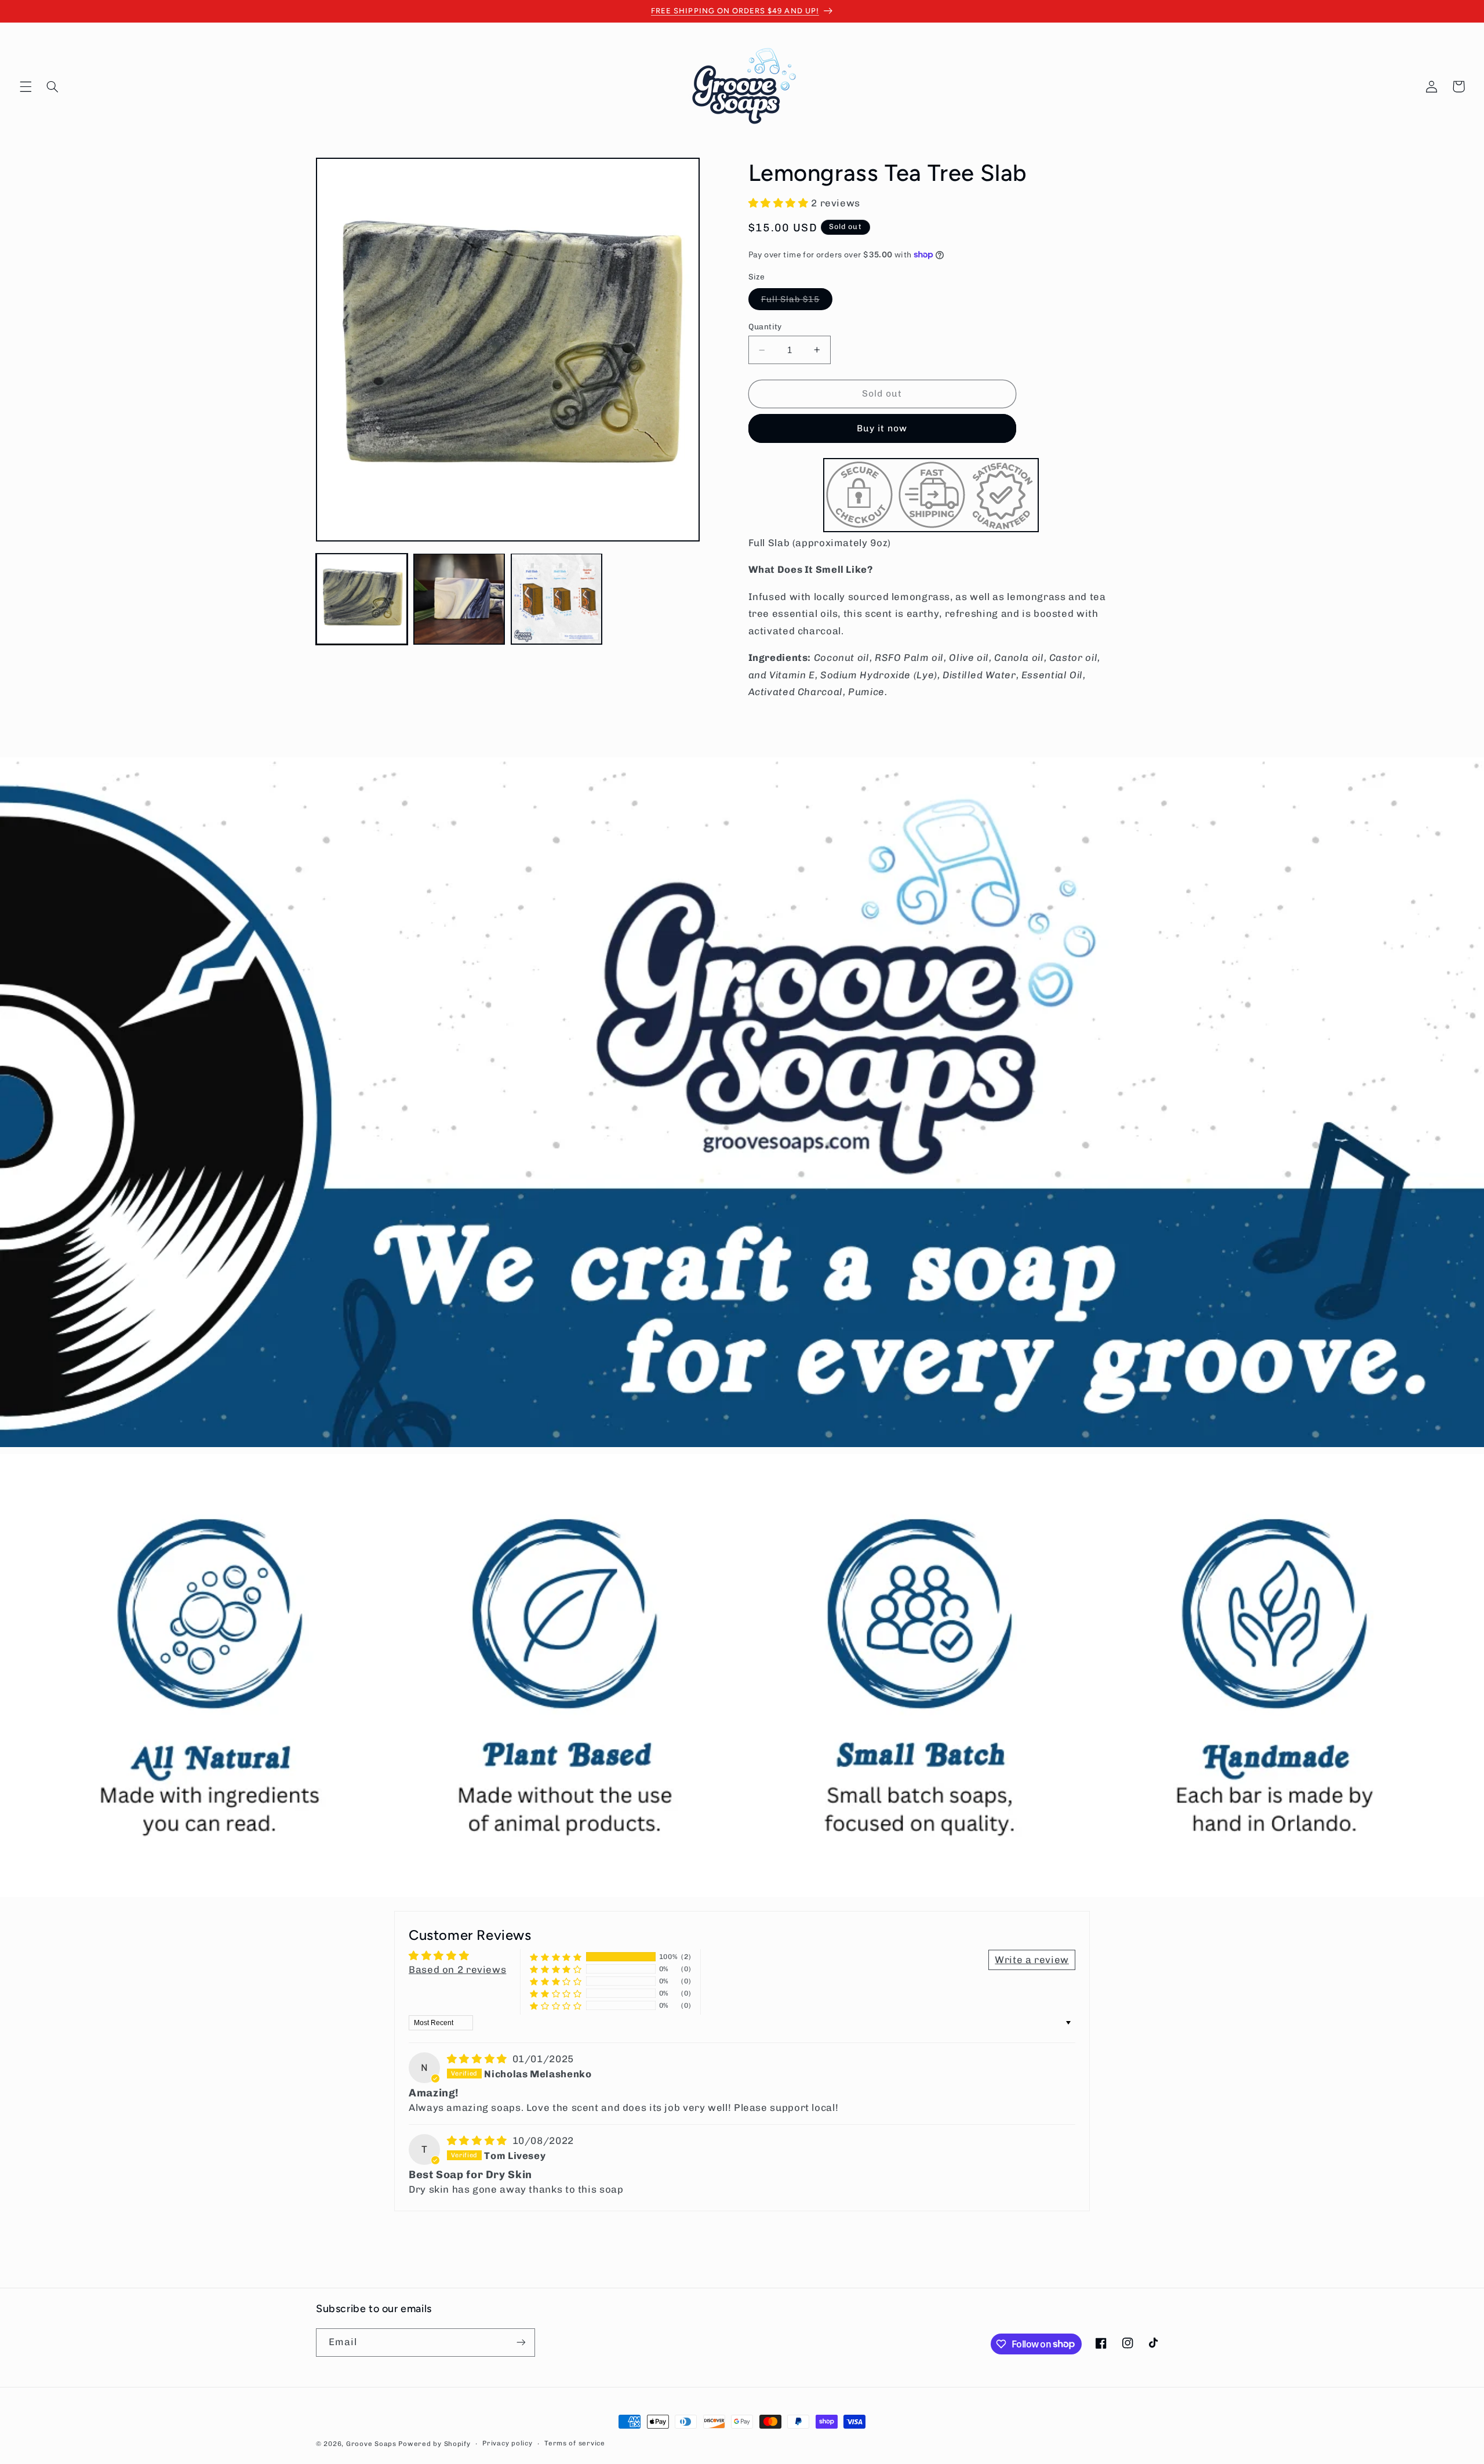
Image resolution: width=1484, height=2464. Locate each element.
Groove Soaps (371, 2444)
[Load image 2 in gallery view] (459, 599)
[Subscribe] (521, 2342)
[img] (479, 2059)
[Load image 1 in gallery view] (362, 599)
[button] (26, 86)
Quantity (765, 326)
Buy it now (882, 428)
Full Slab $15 (797, 302)
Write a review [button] (1032, 1960)
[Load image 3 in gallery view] (556, 599)
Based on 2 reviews (457, 1969)
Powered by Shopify (434, 2444)
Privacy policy (507, 2444)
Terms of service (575, 2444)
